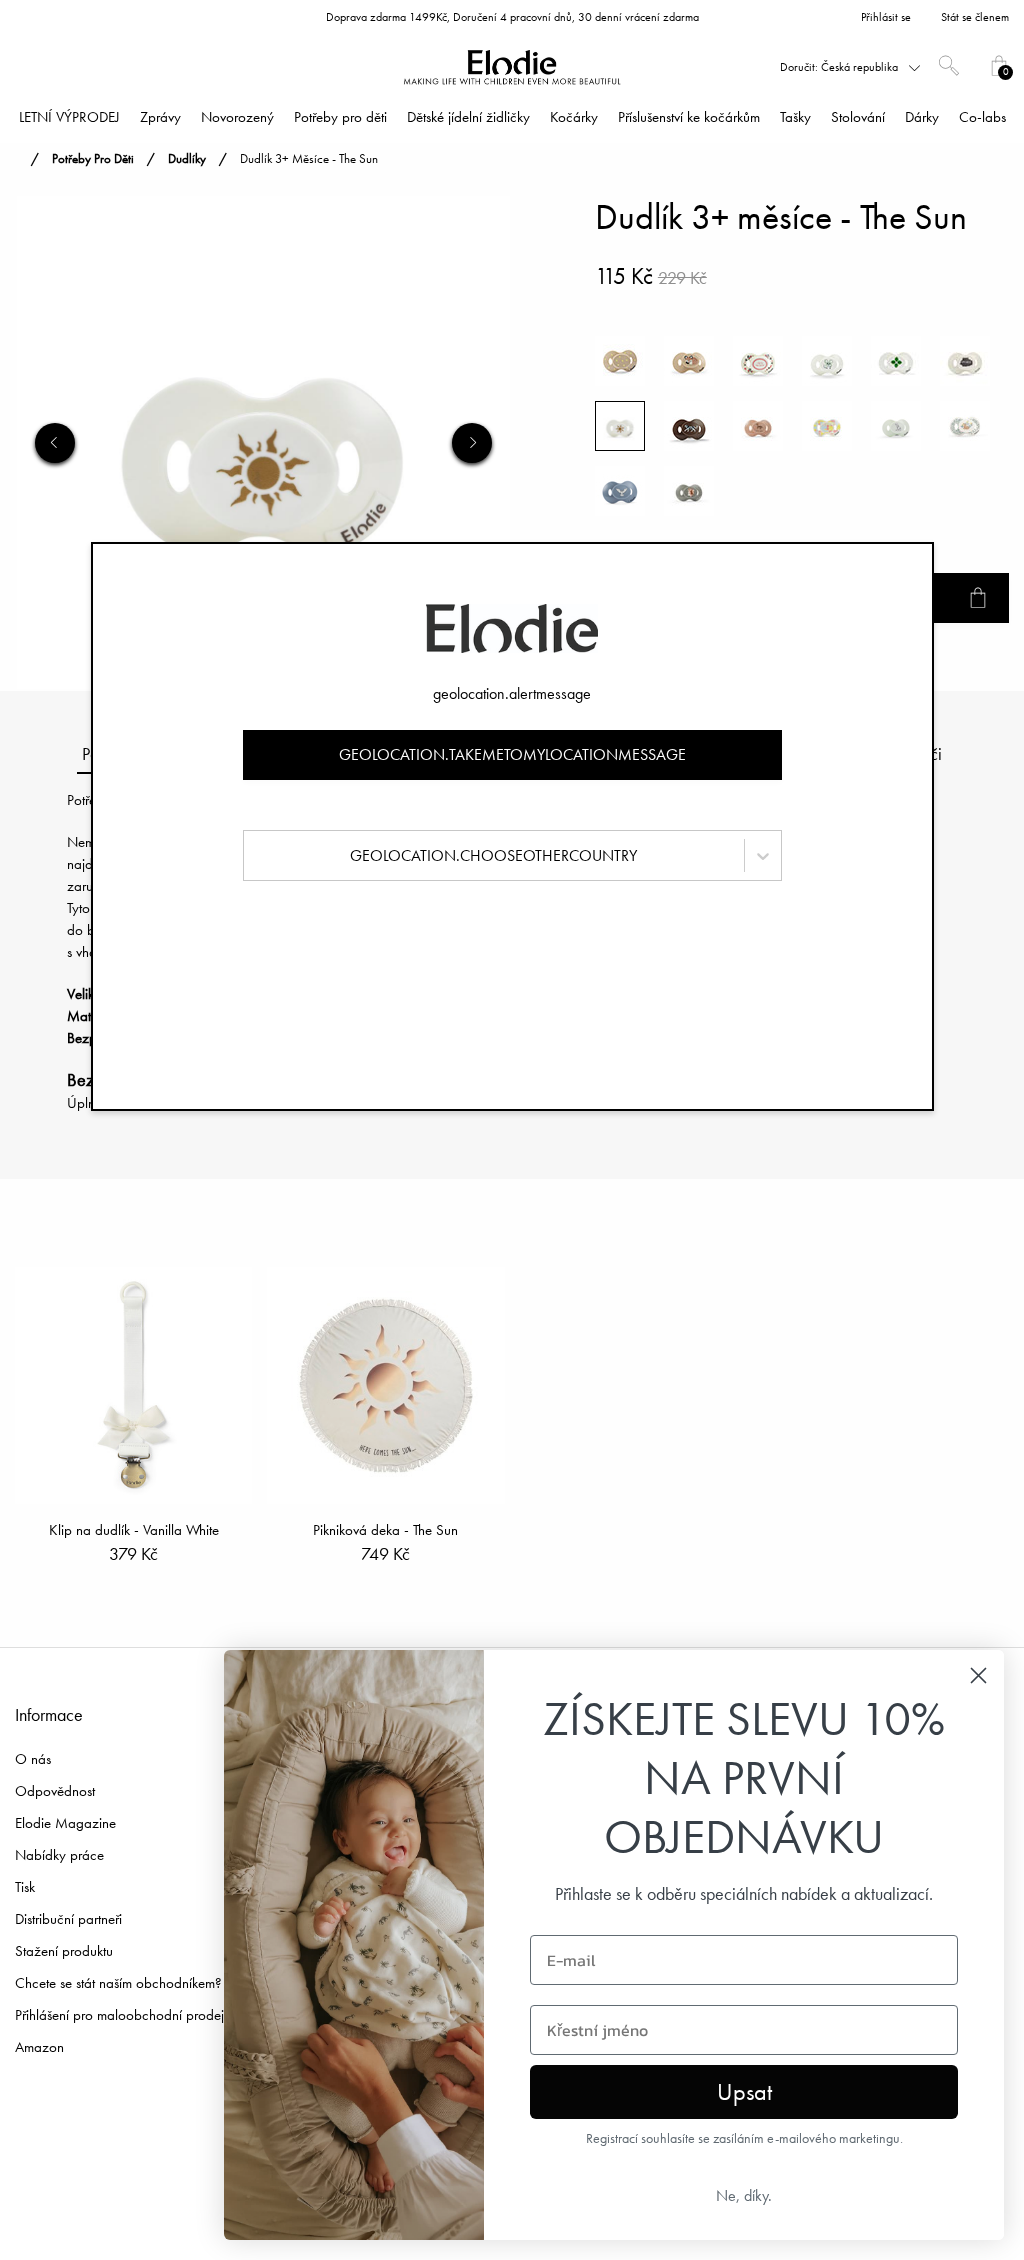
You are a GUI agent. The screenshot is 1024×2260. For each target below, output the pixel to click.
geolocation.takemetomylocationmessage (512, 754)
